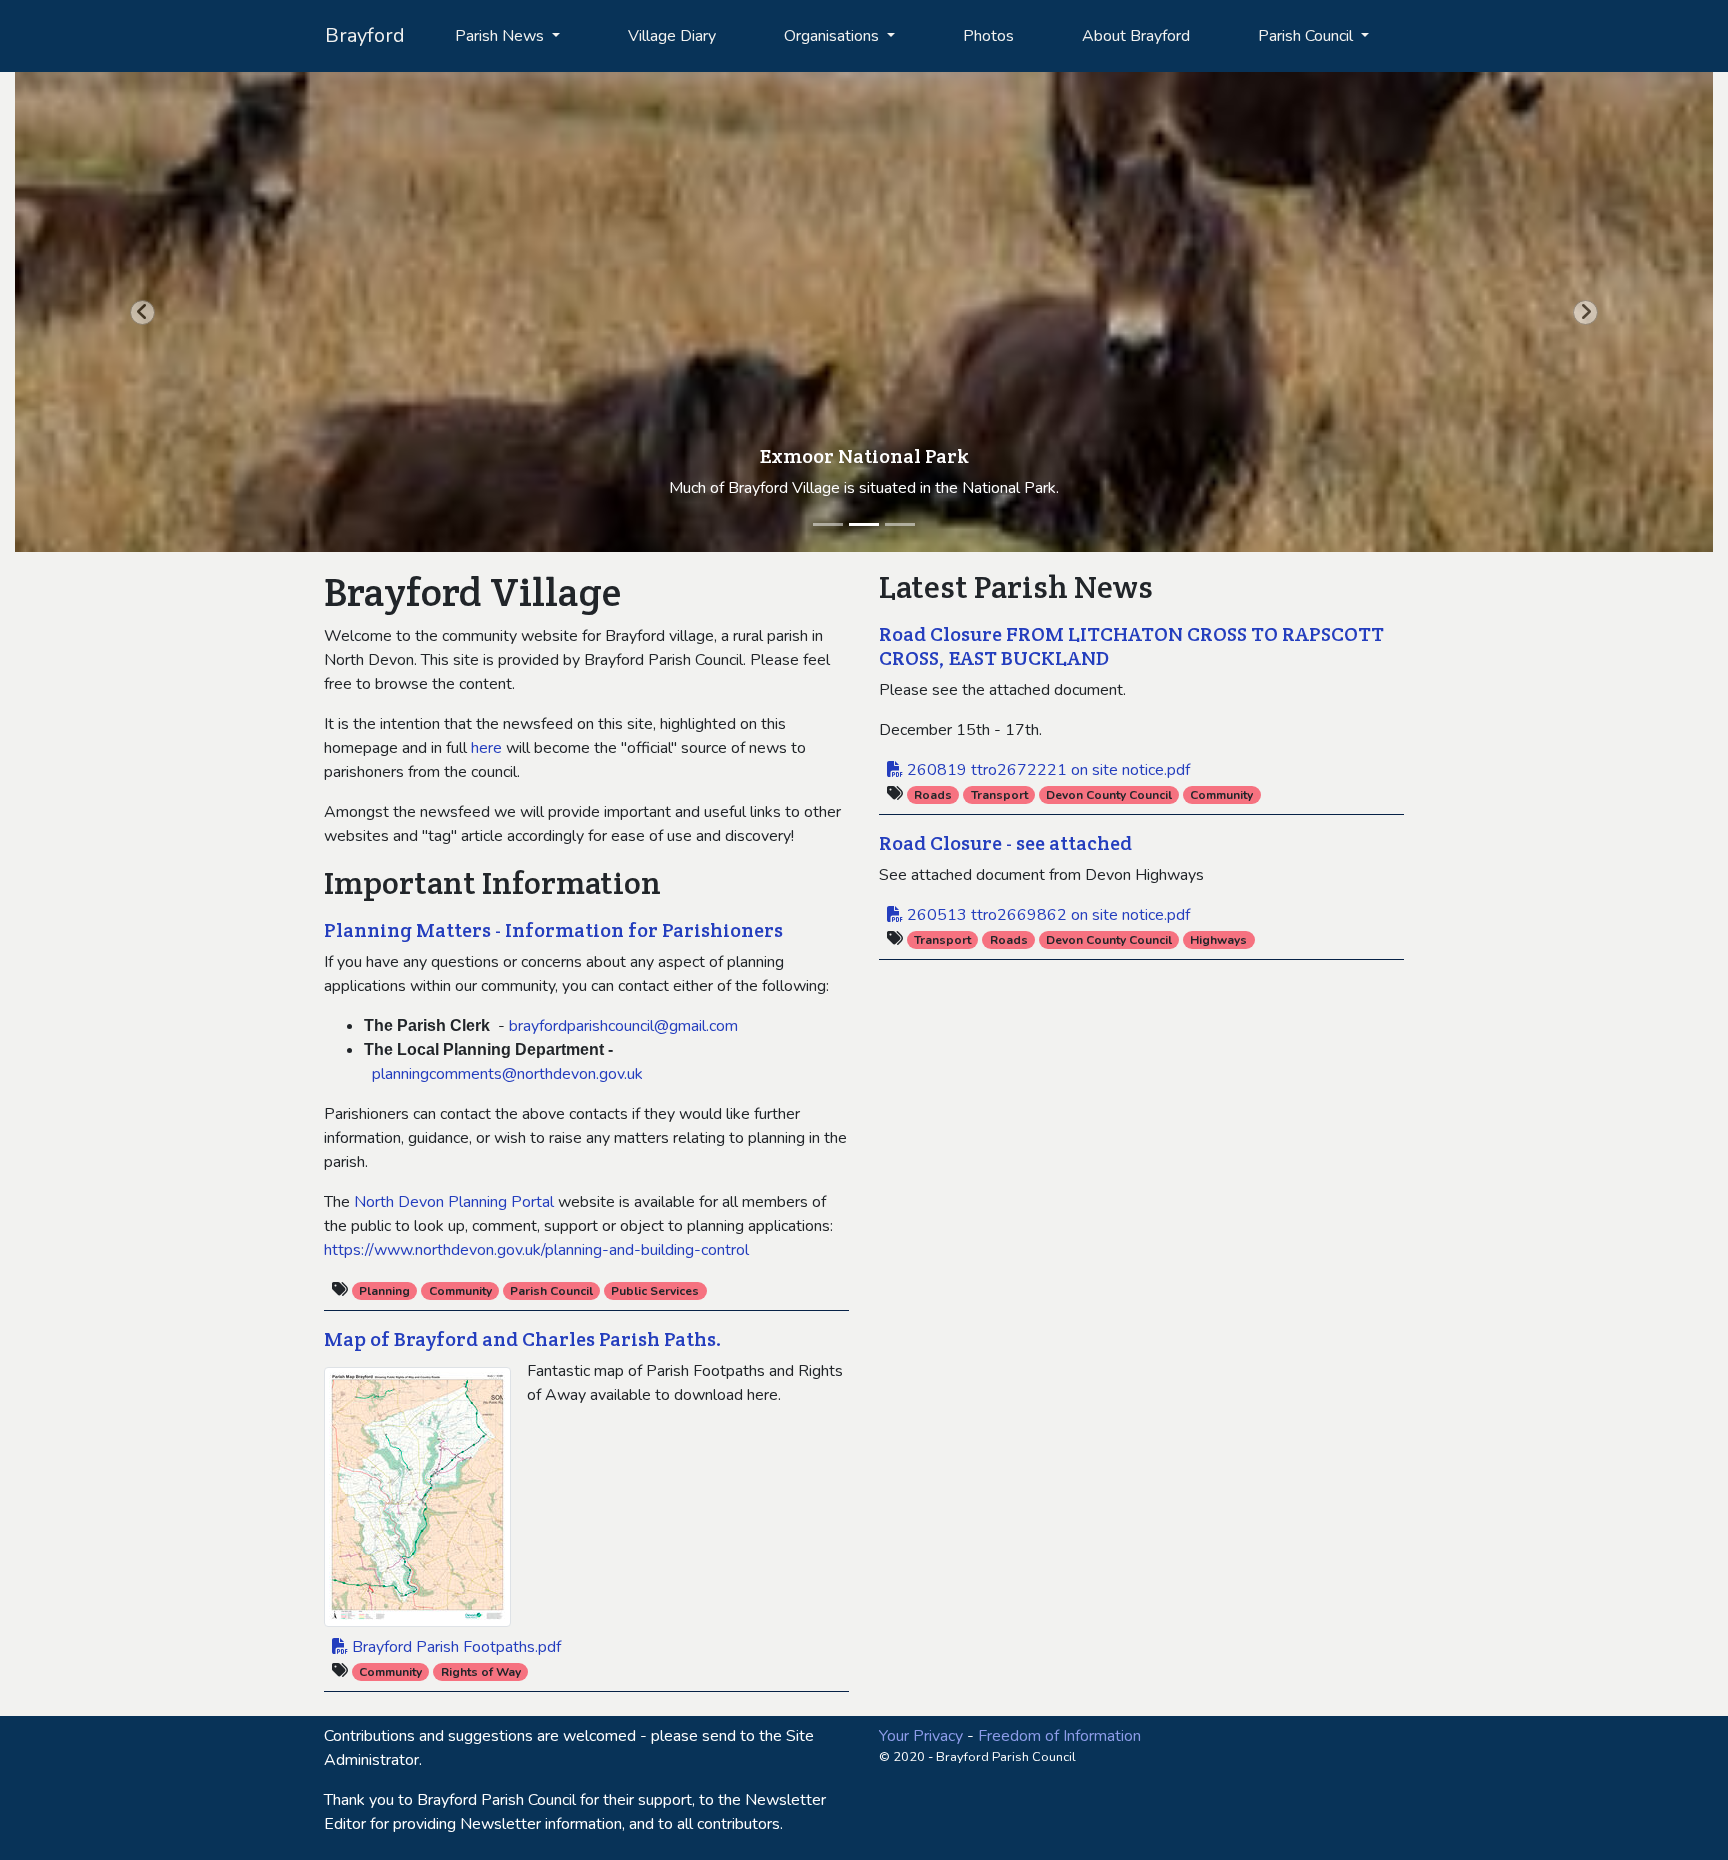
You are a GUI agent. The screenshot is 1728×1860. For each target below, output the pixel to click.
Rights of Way (481, 1672)
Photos (988, 36)
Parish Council (551, 1291)
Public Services (655, 1291)
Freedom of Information (1059, 1736)
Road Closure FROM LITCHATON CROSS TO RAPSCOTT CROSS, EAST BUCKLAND (1131, 646)
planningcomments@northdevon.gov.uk (507, 1074)
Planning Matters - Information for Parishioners (553, 930)
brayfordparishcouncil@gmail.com (621, 1026)
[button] (142, 312)
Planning (384, 1291)
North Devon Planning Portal (454, 1202)
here (486, 748)
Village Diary (672, 36)
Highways (1218, 940)
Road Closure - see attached (1005, 843)
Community (460, 1291)
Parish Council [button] (1307, 36)
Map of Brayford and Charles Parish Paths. (523, 1339)
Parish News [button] (501, 36)
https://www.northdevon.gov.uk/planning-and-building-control (536, 1250)
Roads (933, 795)
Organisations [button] (833, 36)
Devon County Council (1109, 795)
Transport (999, 795)
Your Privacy (921, 1736)
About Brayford (1136, 36)
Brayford (365, 35)
